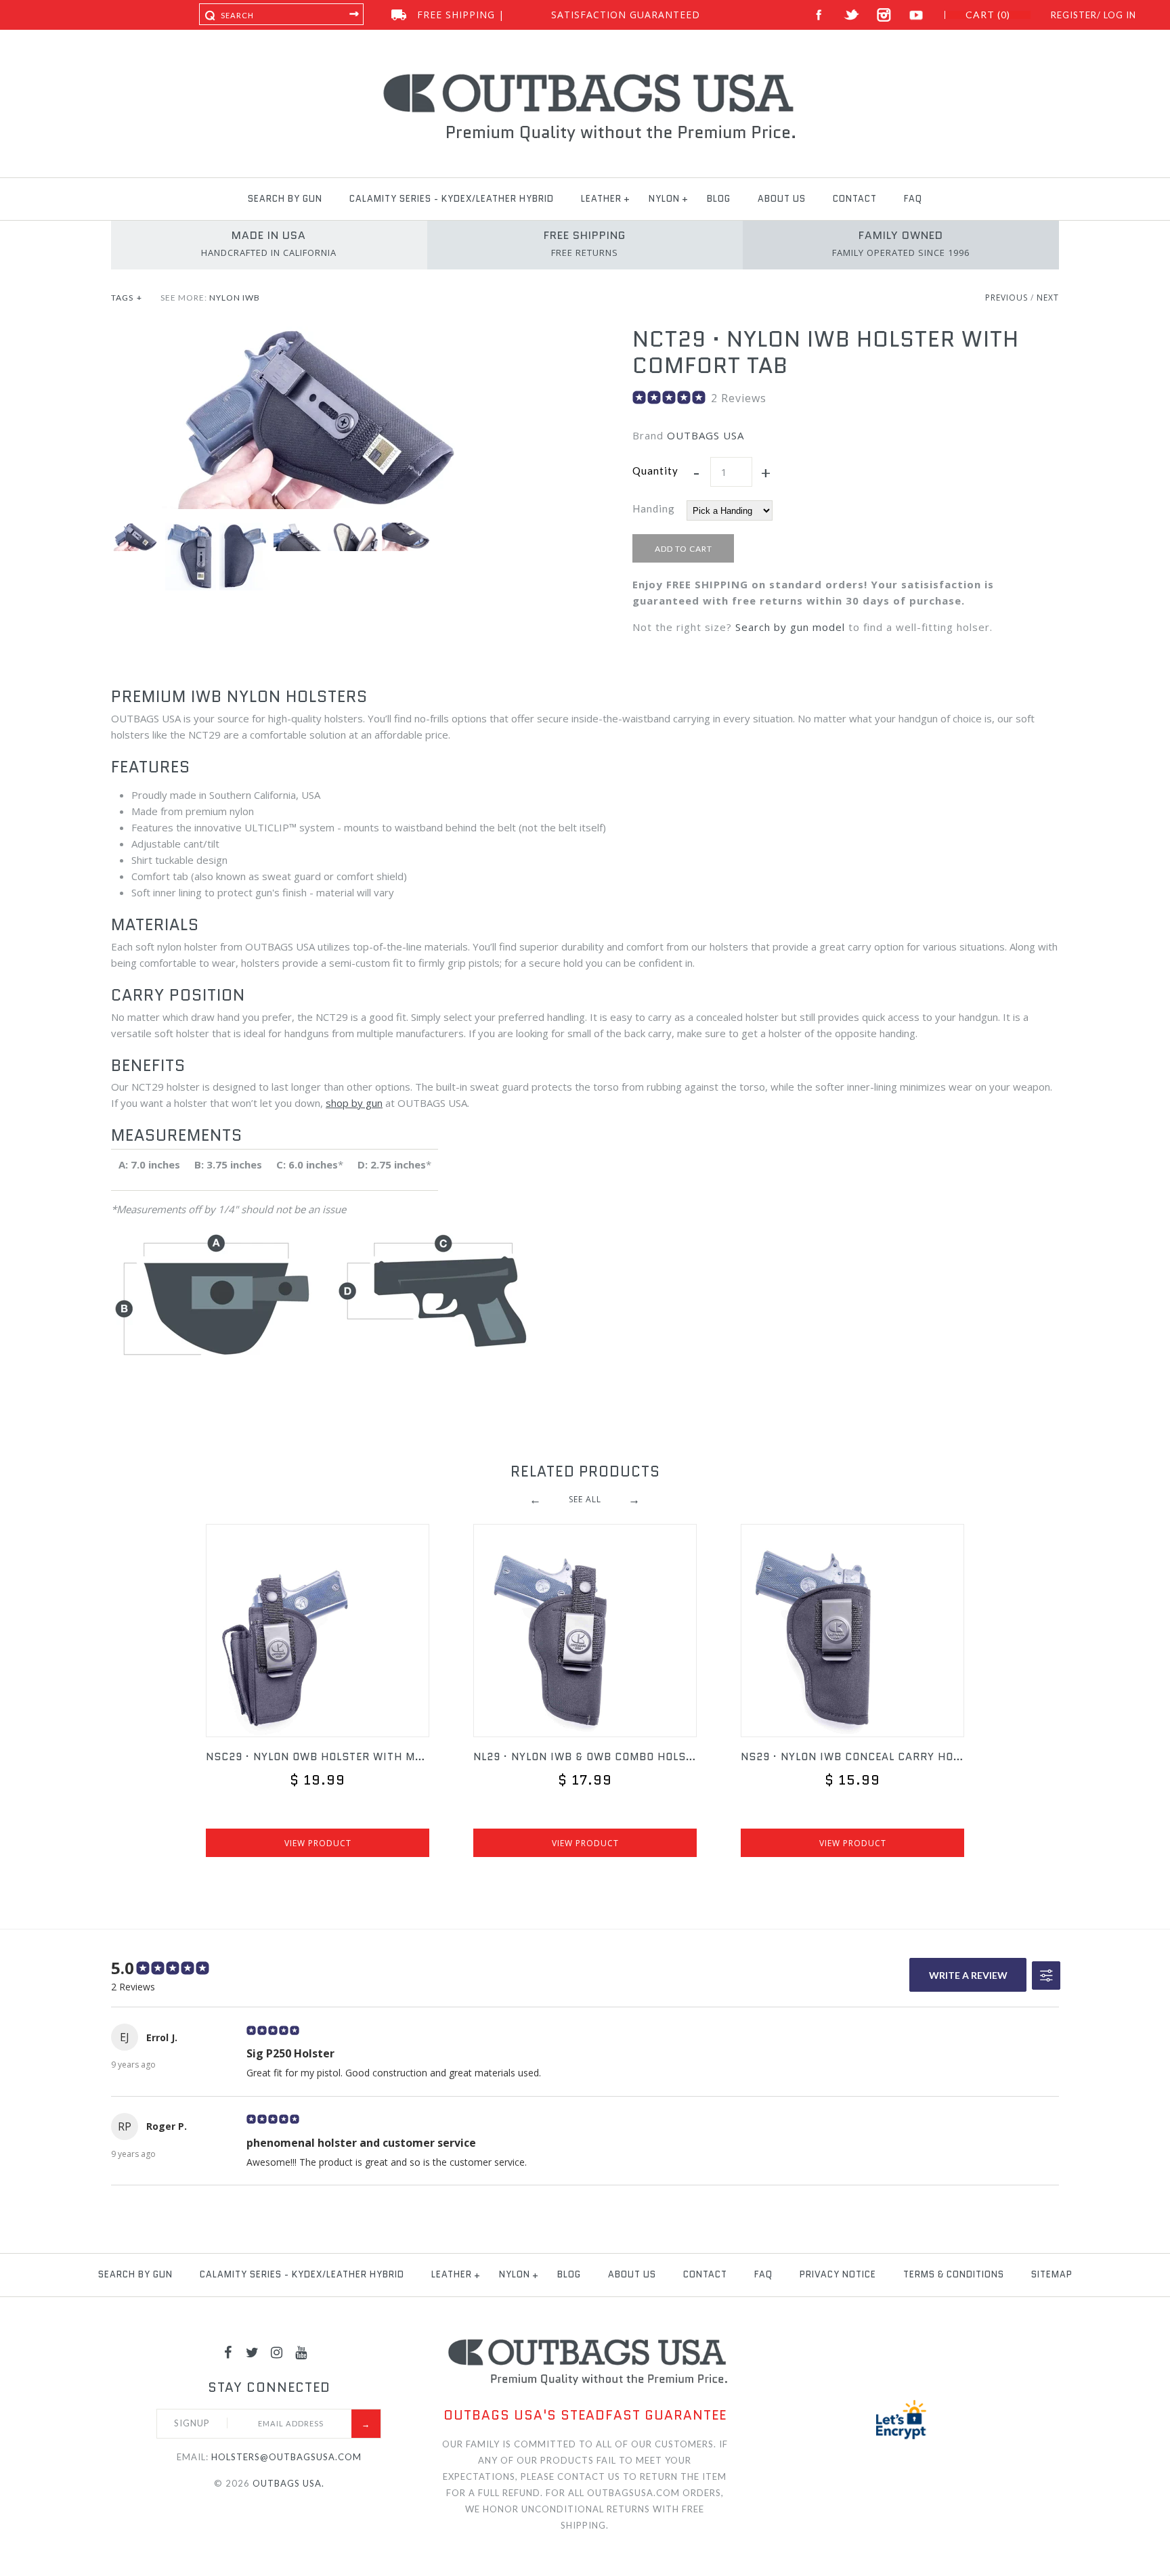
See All (585, 1499)
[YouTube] (301, 2352)
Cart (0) (988, 15)
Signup (192, 2423)
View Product (318, 1843)
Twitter (851, 15)
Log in (1120, 15)
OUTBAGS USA (706, 435)
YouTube (916, 15)
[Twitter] (253, 2352)
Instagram (884, 15)
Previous (1006, 298)
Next (1048, 298)
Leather (601, 199)
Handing (654, 508)
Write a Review (968, 1975)
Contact (855, 199)
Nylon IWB (235, 298)
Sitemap (1052, 2274)
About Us (782, 199)
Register (1074, 15)
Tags (127, 298)
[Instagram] (277, 2352)
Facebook (819, 15)
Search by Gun (285, 199)
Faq (913, 199)
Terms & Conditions (954, 2274)
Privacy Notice (838, 2274)
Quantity (655, 471)
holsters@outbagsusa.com (286, 2457)
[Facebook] (228, 2352)
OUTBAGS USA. (288, 2483)
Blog (719, 199)
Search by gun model (790, 627)
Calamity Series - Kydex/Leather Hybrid (452, 199)
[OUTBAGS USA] (585, 76)
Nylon (664, 199)
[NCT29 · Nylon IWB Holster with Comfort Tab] (324, 334)
